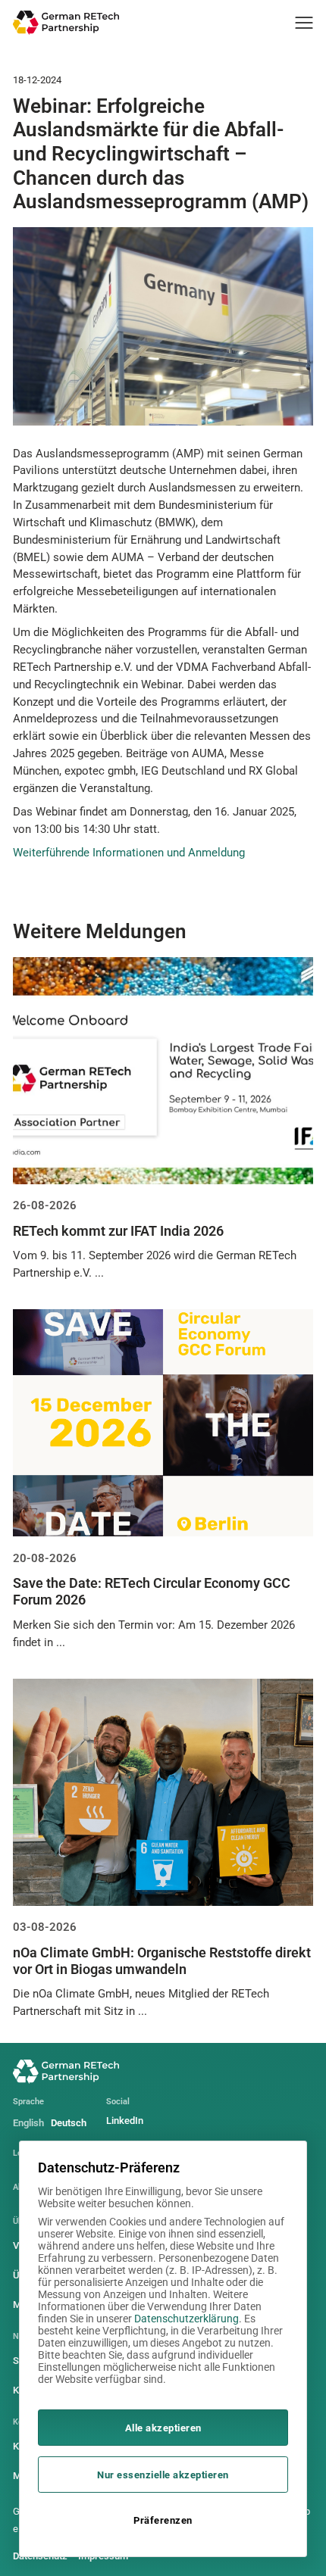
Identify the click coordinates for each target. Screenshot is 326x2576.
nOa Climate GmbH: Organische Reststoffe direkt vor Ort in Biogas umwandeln (162, 1961)
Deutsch (69, 2123)
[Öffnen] (304, 23)
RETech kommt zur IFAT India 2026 (118, 1231)
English (28, 2123)
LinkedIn (125, 2121)
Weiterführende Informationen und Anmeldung (129, 853)
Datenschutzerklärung (187, 2319)
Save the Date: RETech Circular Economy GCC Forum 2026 (152, 1591)
